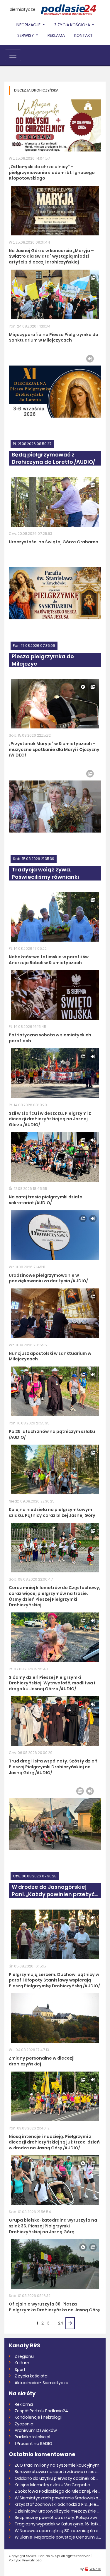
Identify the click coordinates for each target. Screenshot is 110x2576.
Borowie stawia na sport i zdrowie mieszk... (58, 2472)
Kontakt (83, 35)
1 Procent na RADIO (33, 2444)
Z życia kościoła (31, 2376)
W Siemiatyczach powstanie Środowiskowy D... (58, 2498)
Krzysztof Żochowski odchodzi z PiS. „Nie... (57, 2504)
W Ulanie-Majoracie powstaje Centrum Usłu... (58, 2537)
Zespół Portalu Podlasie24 (41, 2411)
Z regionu (24, 2356)
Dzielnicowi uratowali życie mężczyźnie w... (58, 2511)
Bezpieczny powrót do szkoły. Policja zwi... (57, 2518)
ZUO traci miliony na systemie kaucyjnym (57, 2465)
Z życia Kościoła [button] (73, 25)
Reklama (56, 35)
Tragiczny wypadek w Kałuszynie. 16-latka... (58, 2524)
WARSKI (95, 2569)
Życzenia (24, 2424)
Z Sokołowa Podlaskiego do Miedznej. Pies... (58, 2491)
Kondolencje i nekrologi (38, 2417)
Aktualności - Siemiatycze (42, 2383)
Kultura (22, 2363)
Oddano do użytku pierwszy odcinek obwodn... (58, 2478)
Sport (20, 2370)
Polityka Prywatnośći (26, 2560)
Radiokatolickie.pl (32, 2437)
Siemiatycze (23, 9)
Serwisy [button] (26, 35)
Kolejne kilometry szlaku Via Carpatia (53, 2485)
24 (61, 2323)
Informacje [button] (29, 25)
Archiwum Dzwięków (36, 2430)
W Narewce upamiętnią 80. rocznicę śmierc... (58, 2531)
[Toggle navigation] (13, 55)
